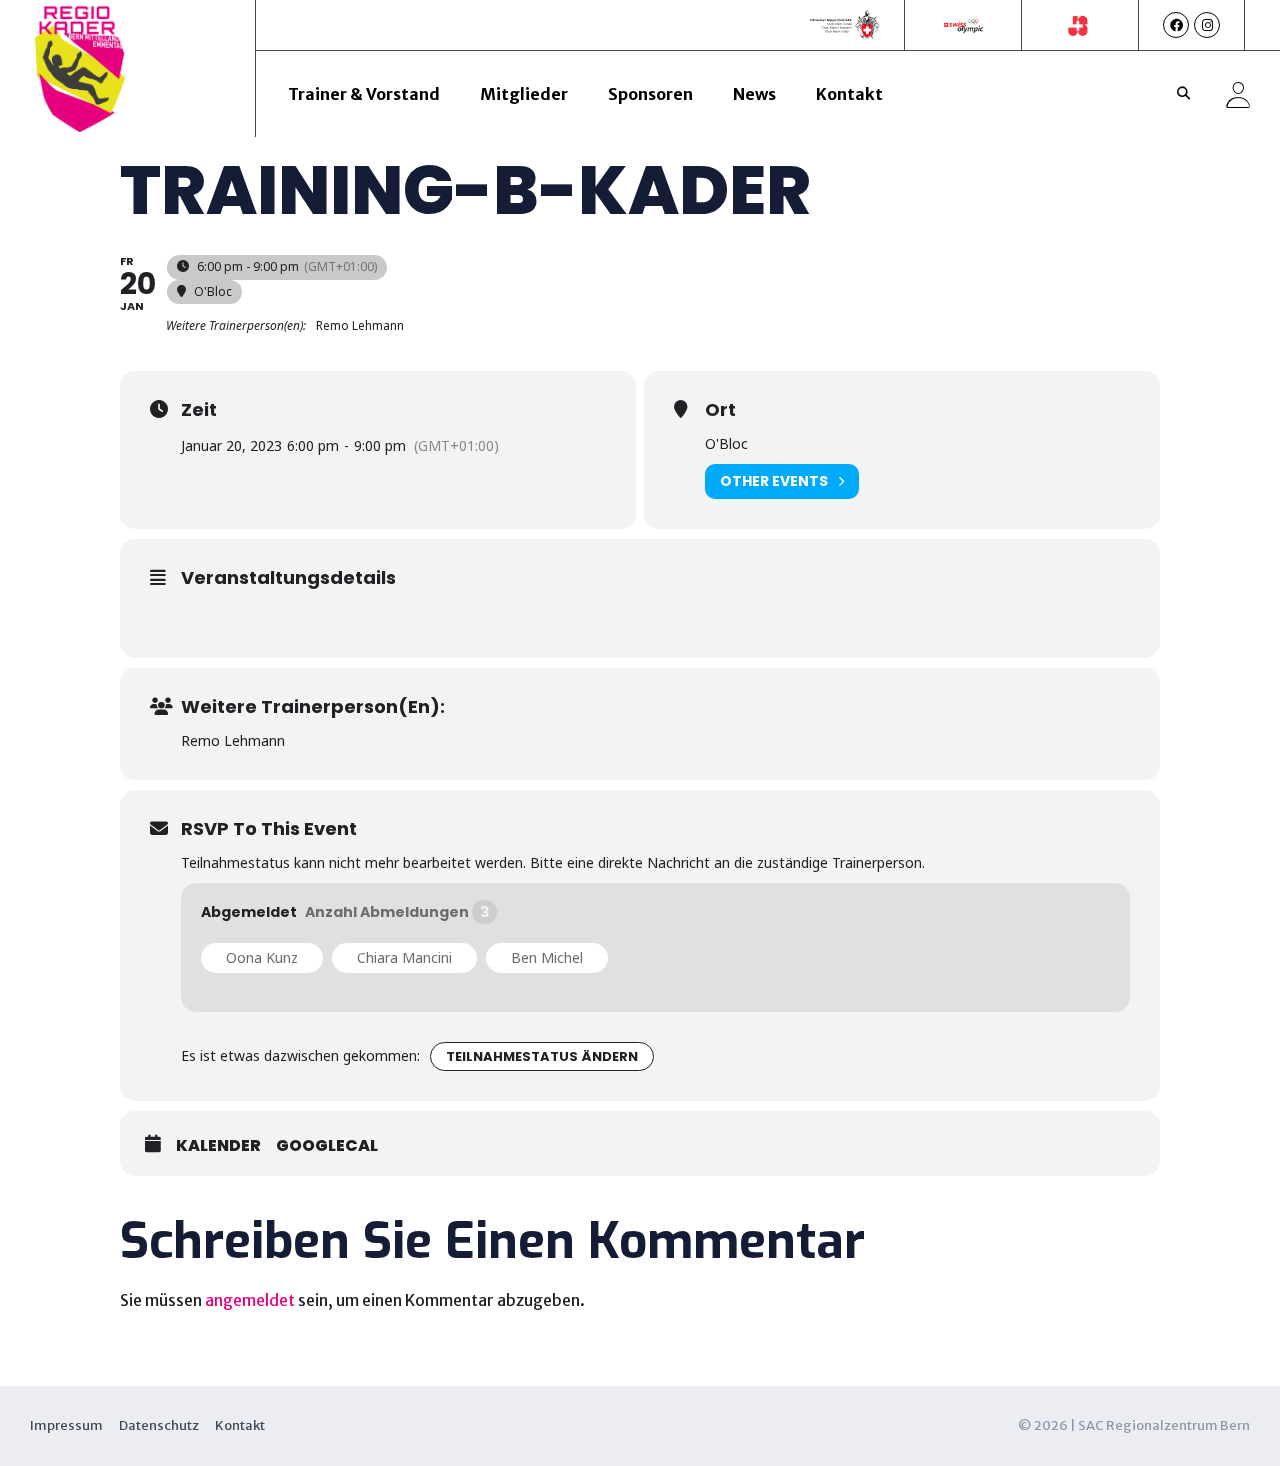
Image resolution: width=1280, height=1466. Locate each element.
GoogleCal (327, 1146)
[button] (1183, 94)
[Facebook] (1176, 25)
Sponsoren (650, 94)
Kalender (218, 1146)
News (754, 94)
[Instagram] (1207, 25)
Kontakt (849, 94)
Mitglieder (524, 94)
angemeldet (250, 1300)
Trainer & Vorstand (364, 94)
